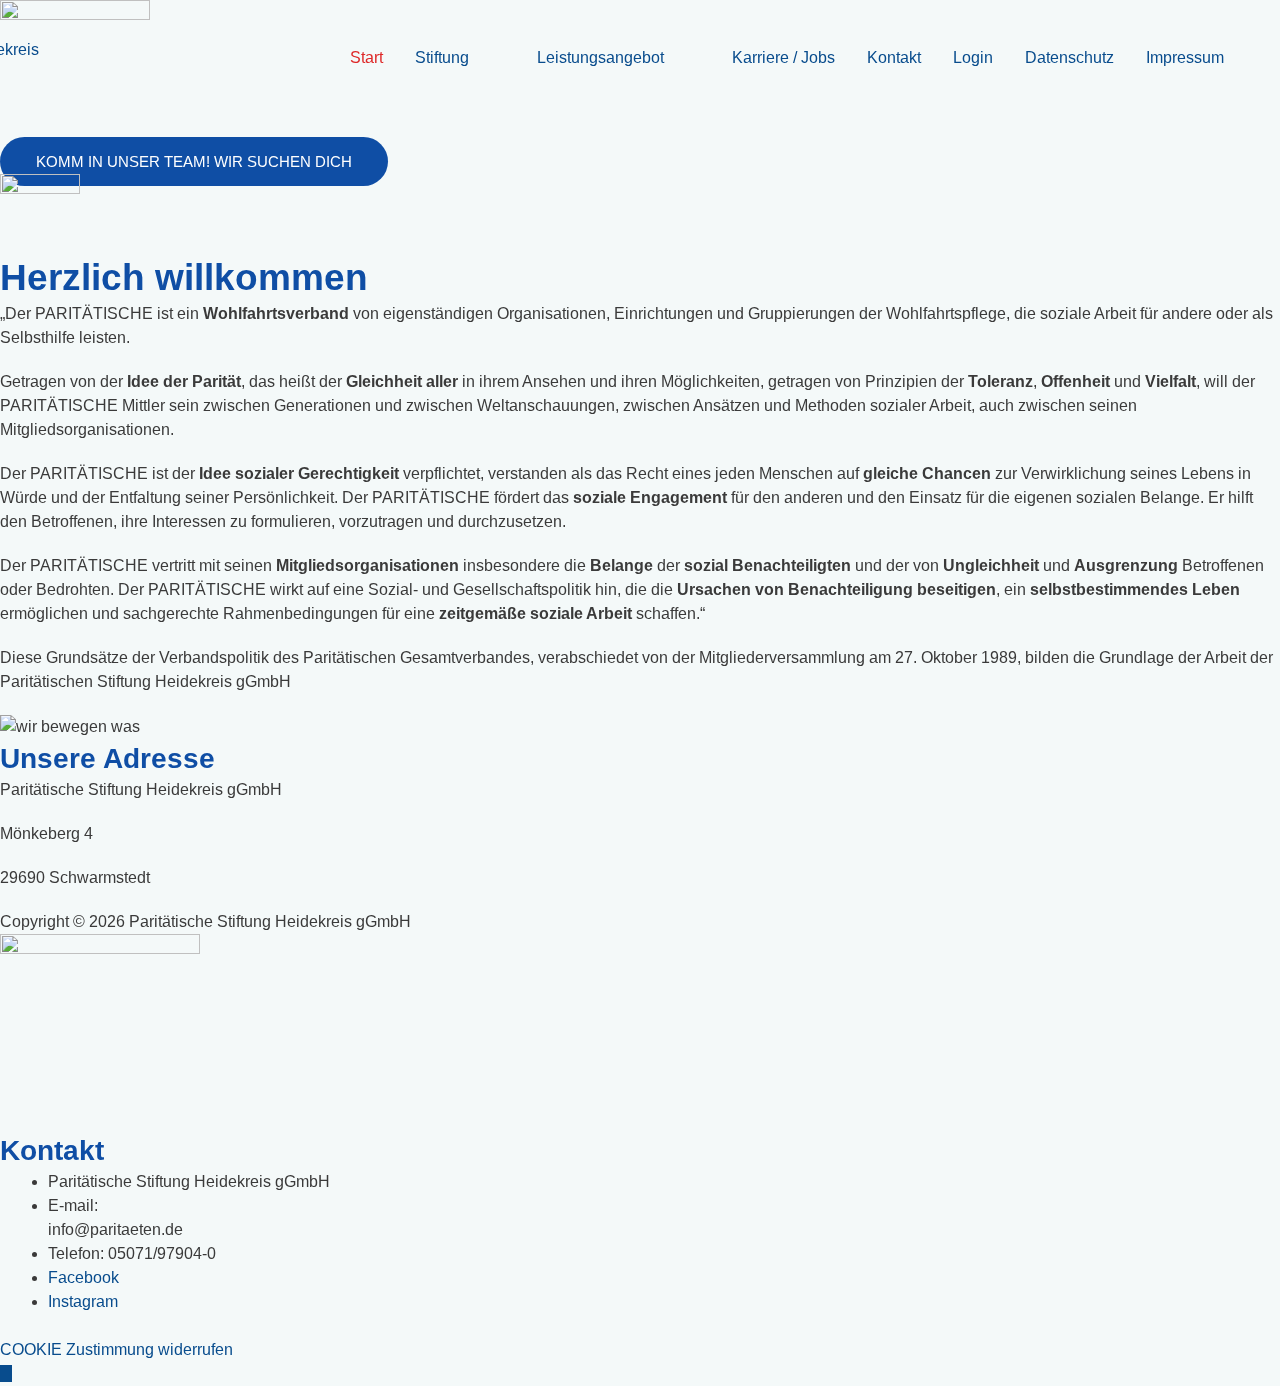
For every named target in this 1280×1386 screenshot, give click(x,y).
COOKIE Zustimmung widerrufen (116, 1349)
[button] (194, 161)
